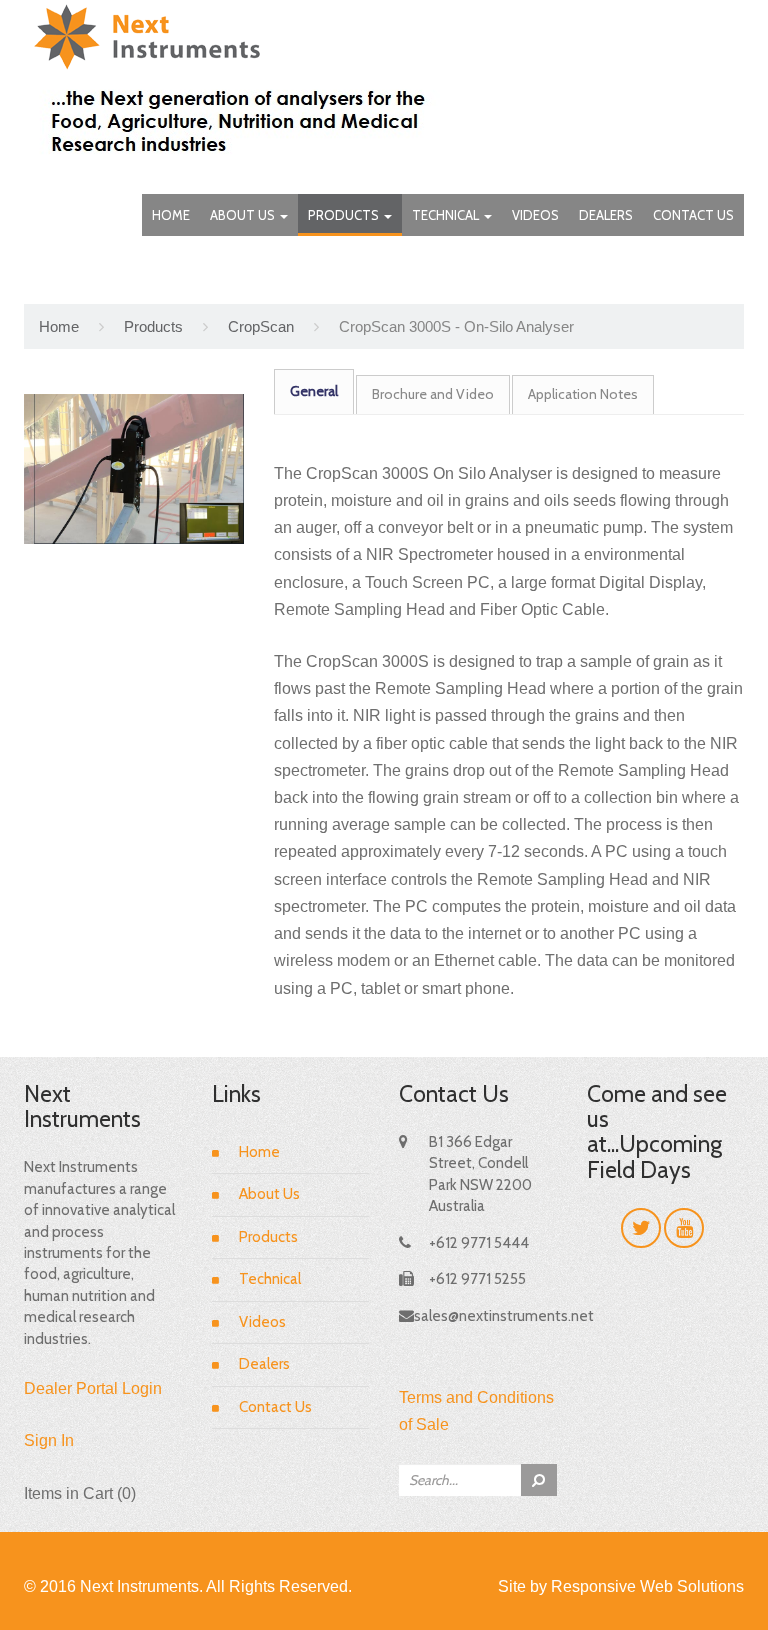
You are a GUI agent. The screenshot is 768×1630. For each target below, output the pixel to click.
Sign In (49, 1440)
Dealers (606, 215)
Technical (447, 215)
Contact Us (693, 215)
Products (345, 215)
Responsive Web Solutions (647, 1586)
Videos (535, 215)
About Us (244, 215)
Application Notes (583, 394)
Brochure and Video (433, 394)
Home (171, 215)
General (314, 391)
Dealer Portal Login (93, 1388)
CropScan (261, 326)
